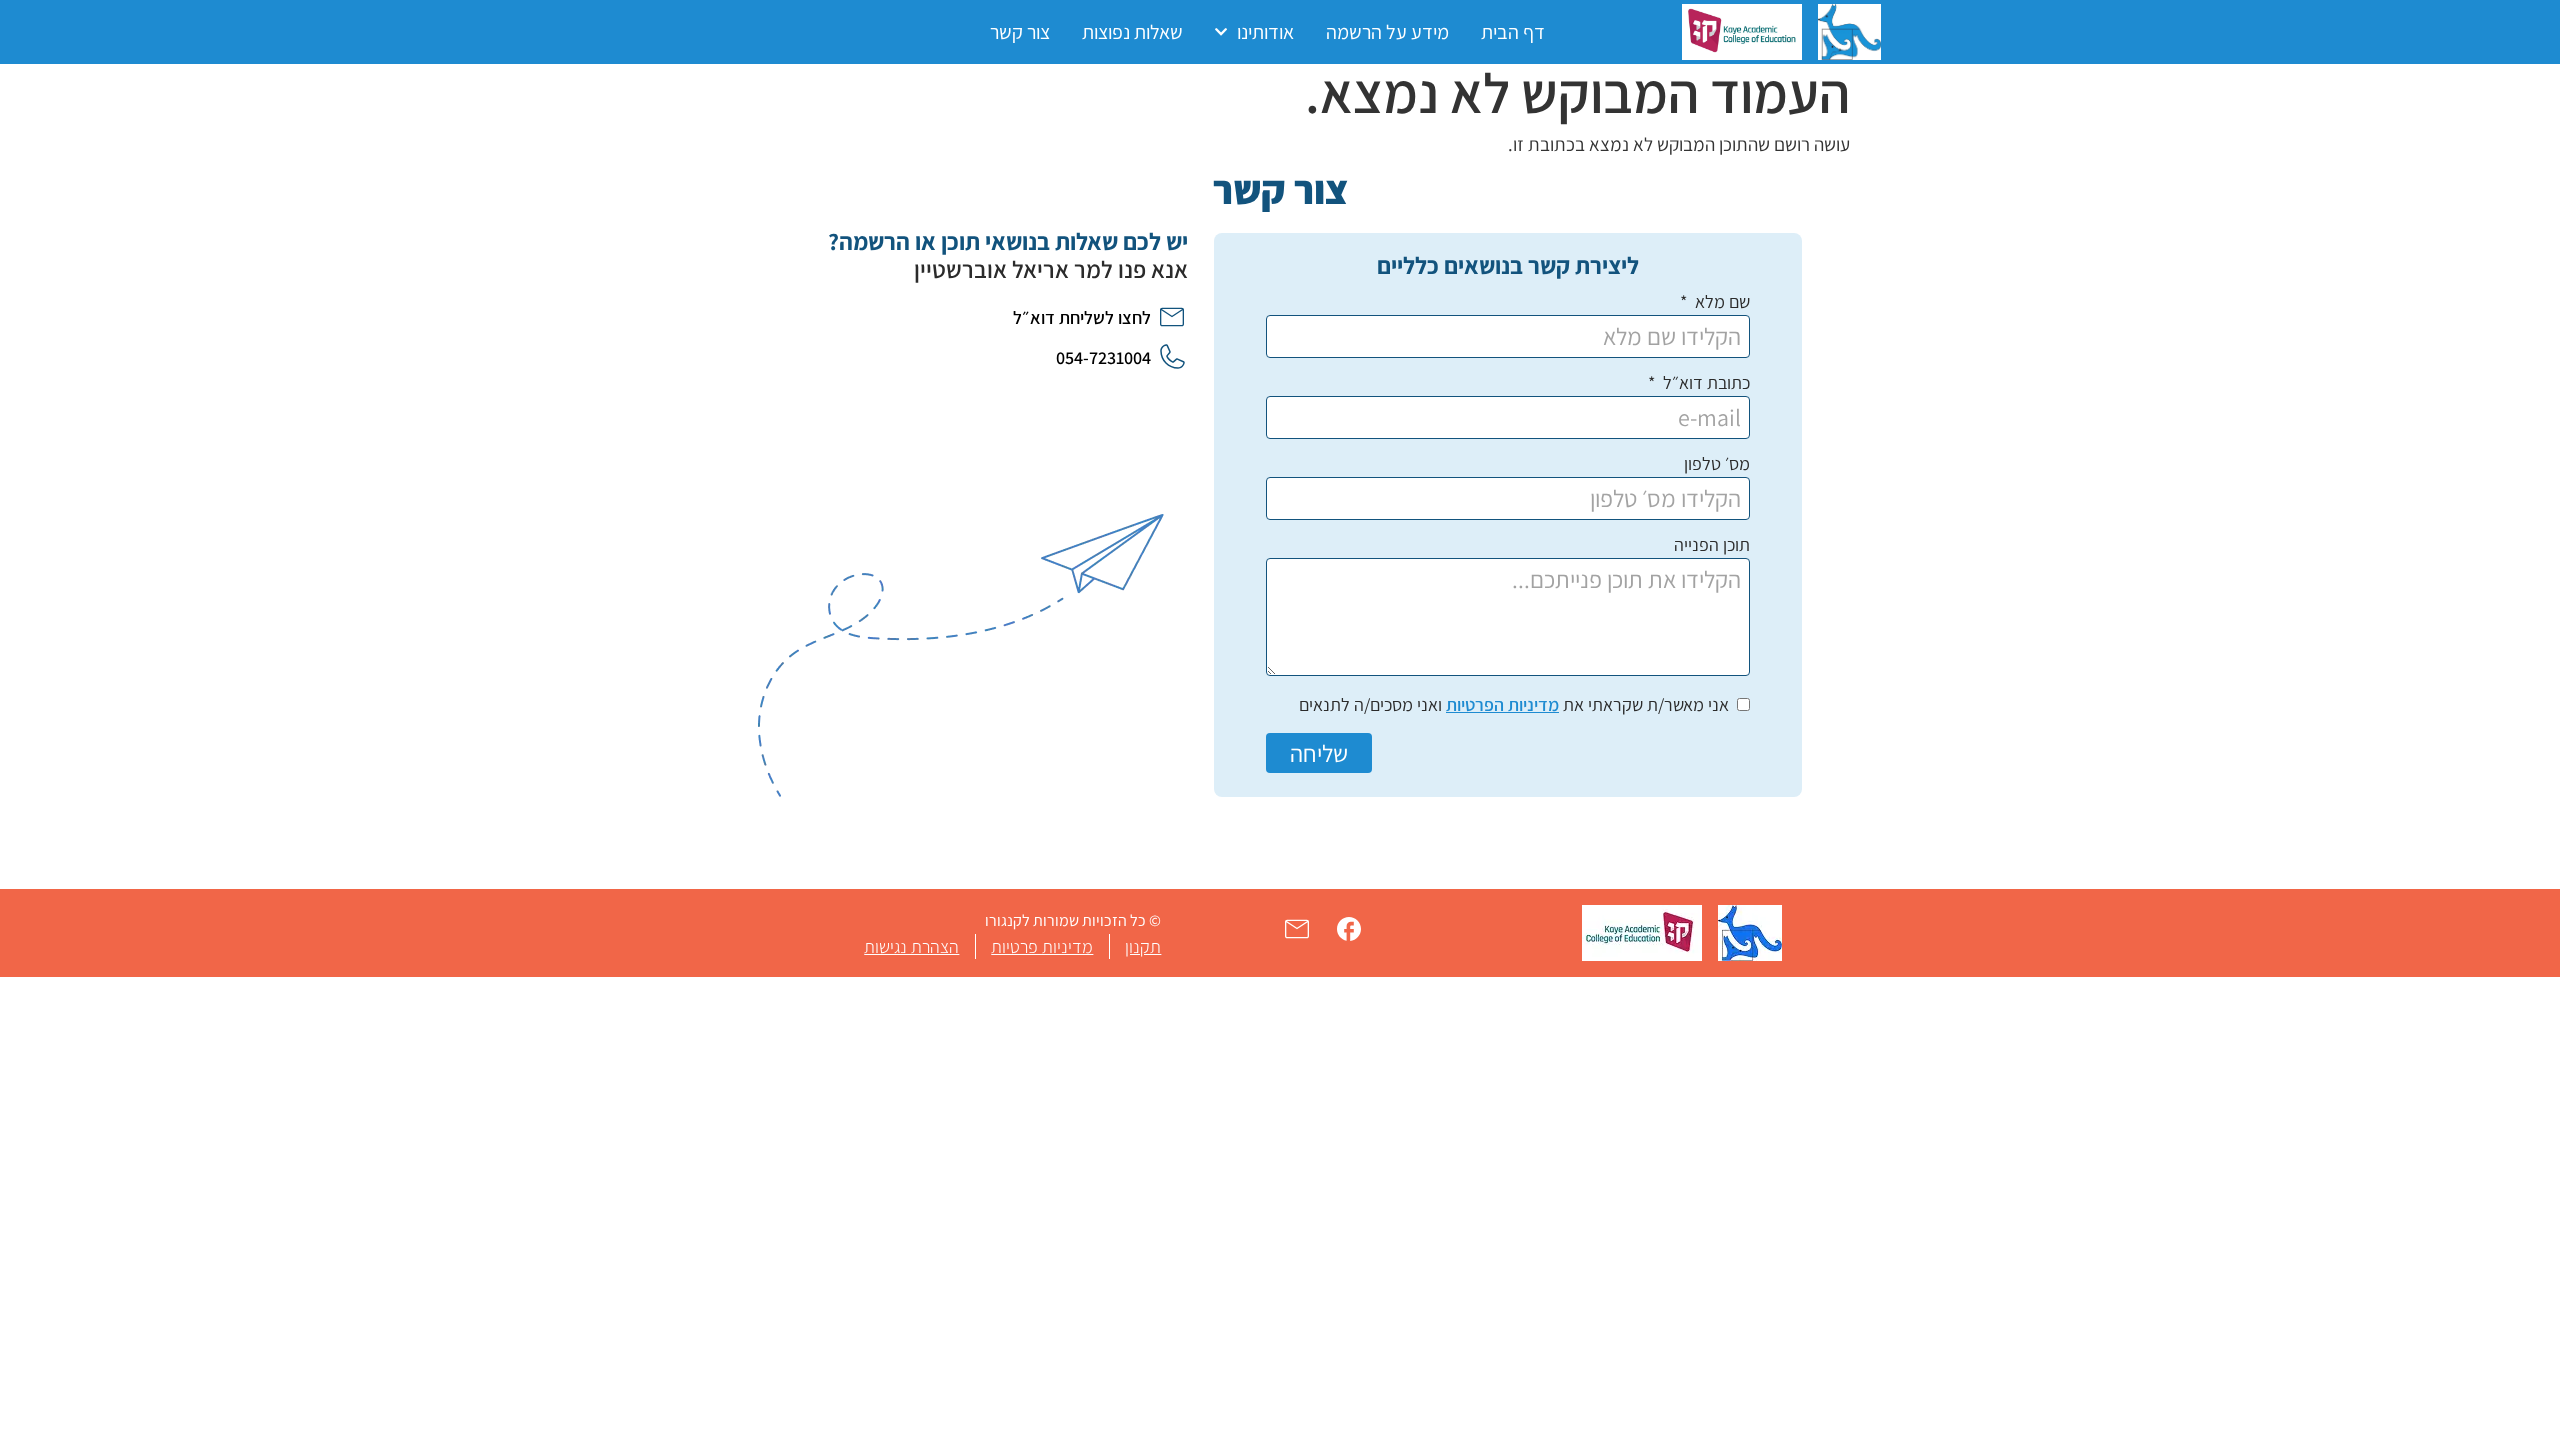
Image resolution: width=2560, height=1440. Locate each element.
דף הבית (1513, 32)
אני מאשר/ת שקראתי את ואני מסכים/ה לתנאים (1514, 704)
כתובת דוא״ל (1704, 384)
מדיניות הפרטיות (1502, 704)
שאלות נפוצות (1132, 32)
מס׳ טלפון (1717, 465)
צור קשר (1020, 32)
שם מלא (1720, 303)
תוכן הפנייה (1712, 546)
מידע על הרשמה (1387, 32)
